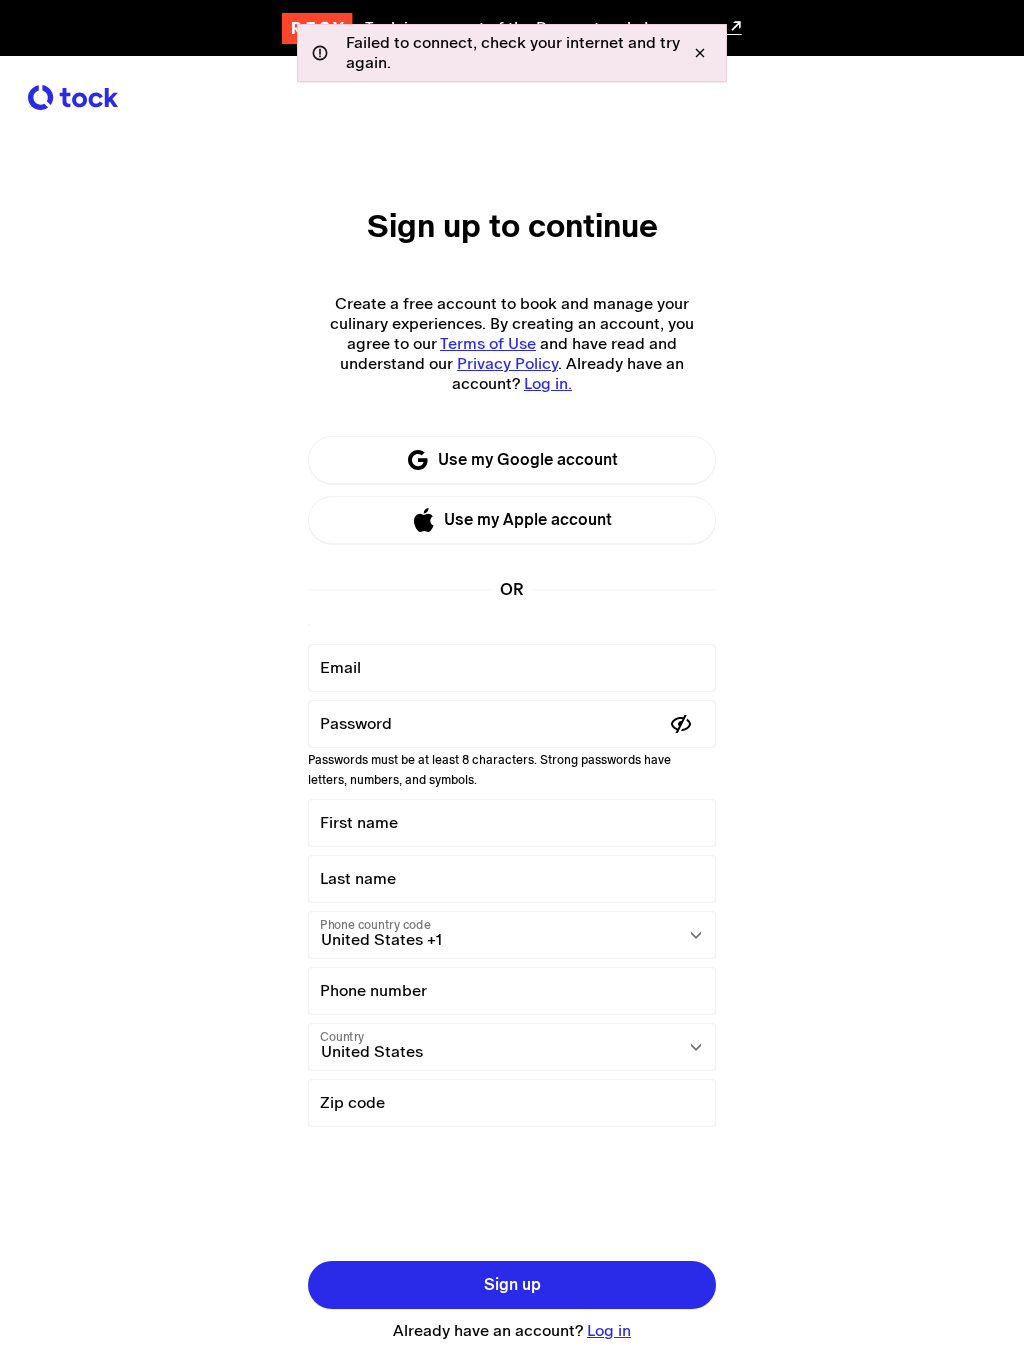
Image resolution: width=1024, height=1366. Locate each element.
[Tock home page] (73, 97)
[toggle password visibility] (681, 724)
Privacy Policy (507, 363)
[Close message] (700, 53)
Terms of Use (488, 343)
